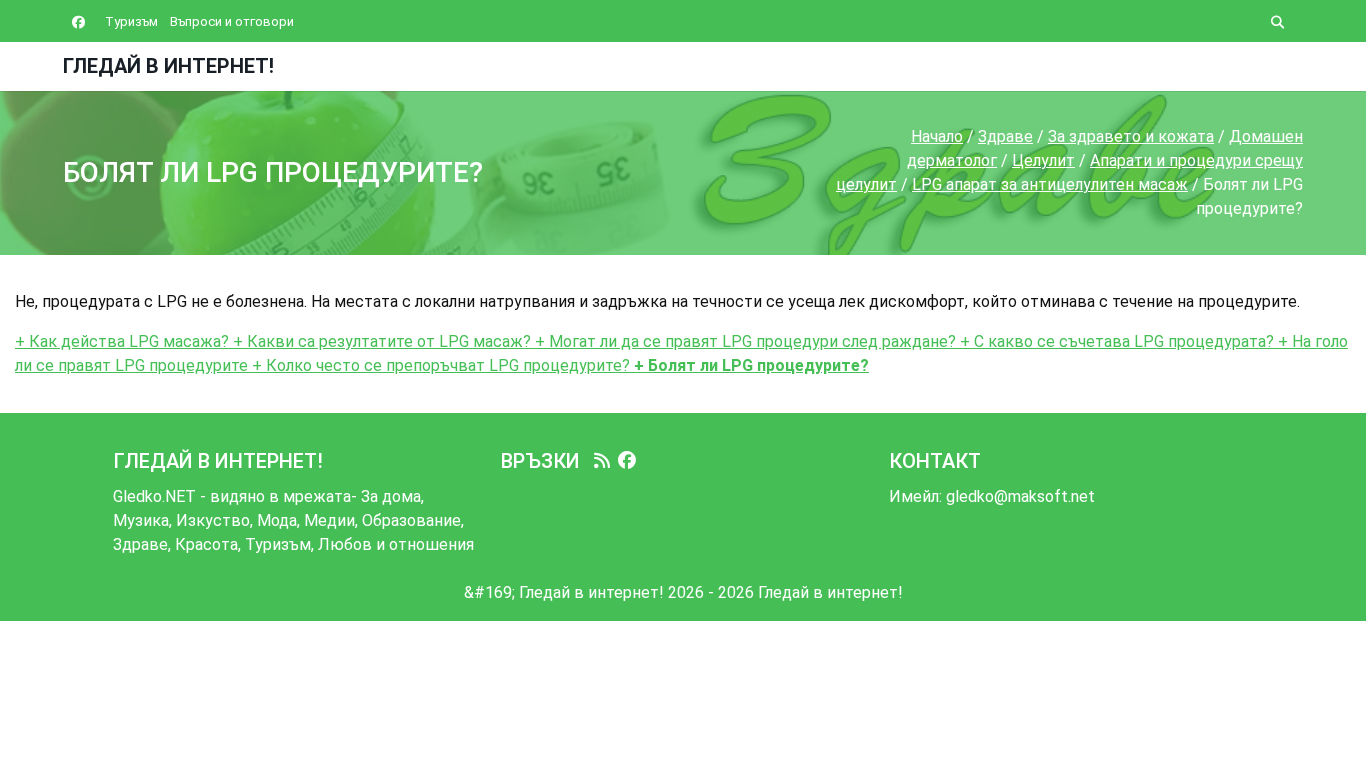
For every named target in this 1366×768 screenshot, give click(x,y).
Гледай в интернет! (168, 66)
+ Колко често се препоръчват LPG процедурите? (439, 365)
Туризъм (131, 21)
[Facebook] (627, 461)
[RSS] (602, 461)
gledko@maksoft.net (1020, 496)
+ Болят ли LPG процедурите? (749, 365)
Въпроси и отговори (232, 21)
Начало (937, 136)
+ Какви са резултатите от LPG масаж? (380, 341)
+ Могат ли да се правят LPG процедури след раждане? (743, 341)
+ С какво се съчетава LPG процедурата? (1115, 341)
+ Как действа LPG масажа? (122, 341)
